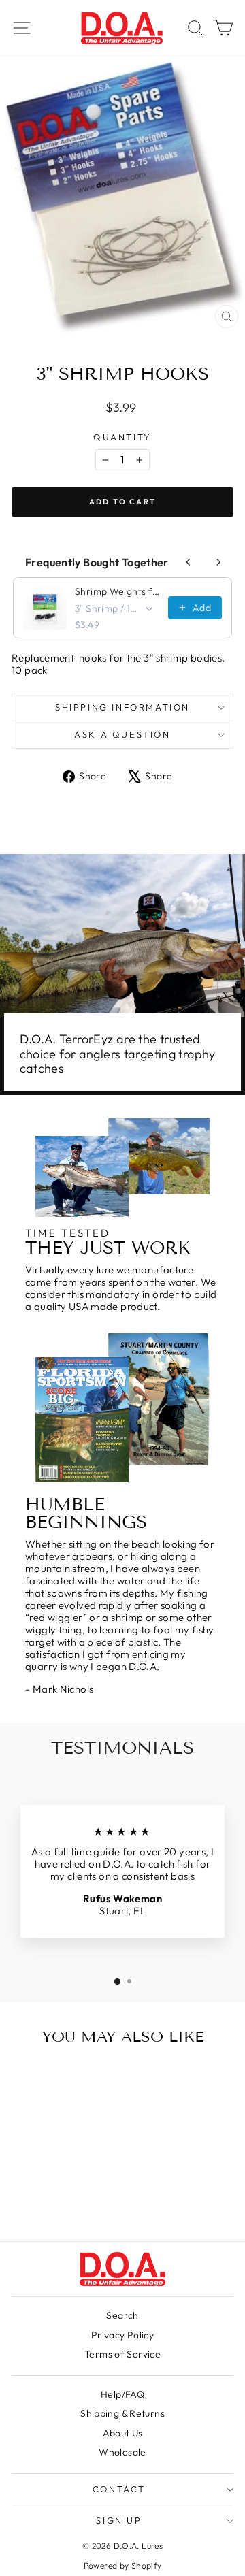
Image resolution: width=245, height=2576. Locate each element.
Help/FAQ (122, 2394)
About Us (123, 2433)
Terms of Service (122, 2354)
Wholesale (122, 2452)
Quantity (122, 437)
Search (122, 2315)
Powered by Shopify (123, 2565)
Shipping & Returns (122, 2413)
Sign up (119, 2520)
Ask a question (122, 734)
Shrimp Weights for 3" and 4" (117, 591)
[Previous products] (189, 562)
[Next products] (218, 562)
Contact (119, 2489)
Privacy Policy (122, 2335)
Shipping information (122, 707)
